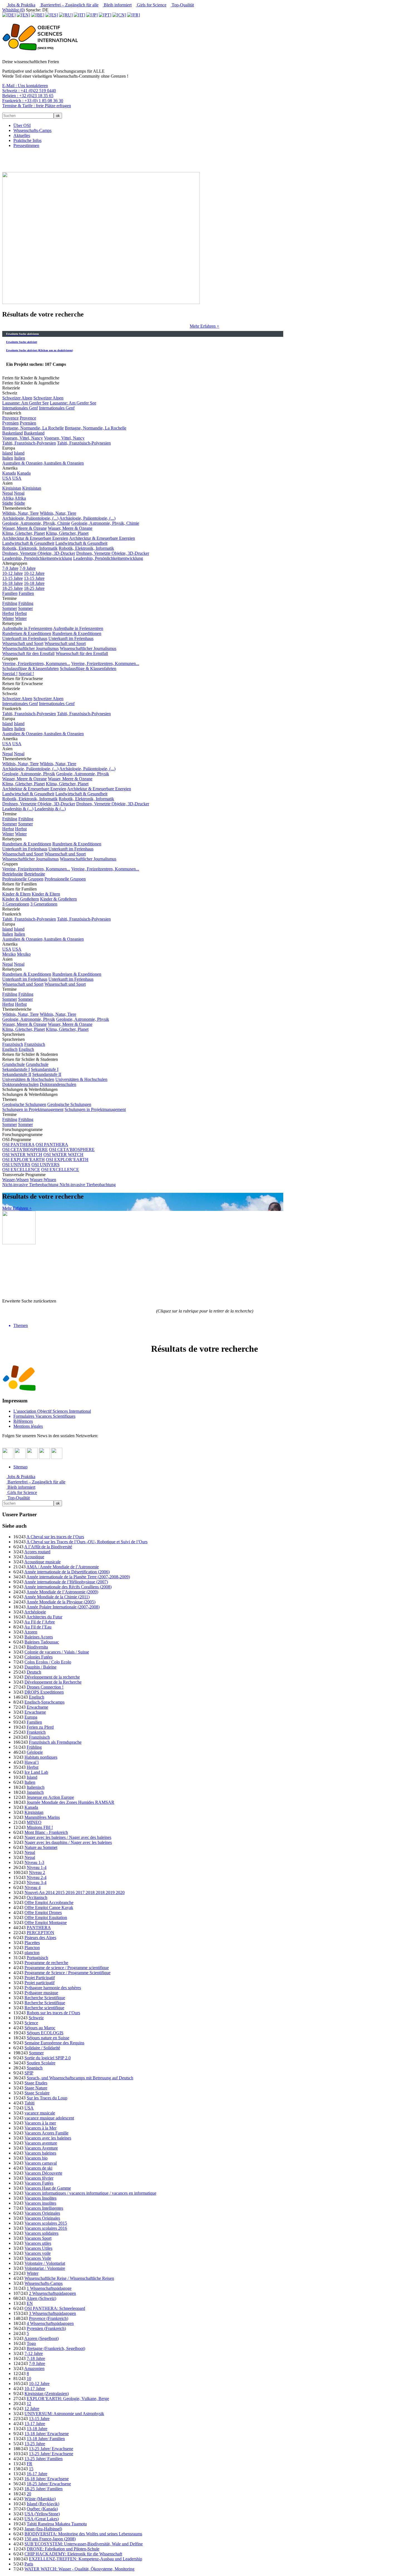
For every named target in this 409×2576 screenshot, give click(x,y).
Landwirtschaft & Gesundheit (28, 543)
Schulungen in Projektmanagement (33, 1109)
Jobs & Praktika (21, 5)
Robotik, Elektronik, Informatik (30, 548)
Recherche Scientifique (45, 1998)
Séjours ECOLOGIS (45, 2033)
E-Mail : (25, 86)
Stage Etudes (36, 2083)
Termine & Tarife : (37, 106)
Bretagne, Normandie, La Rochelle (33, 428)
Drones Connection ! (45, 1687)
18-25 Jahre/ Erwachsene (49, 2484)
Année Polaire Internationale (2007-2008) (63, 1607)
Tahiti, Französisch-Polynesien (29, 443)
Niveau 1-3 (34, 1862)
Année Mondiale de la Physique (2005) (61, 1602)
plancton (32, 1953)
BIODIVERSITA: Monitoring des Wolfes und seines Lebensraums (83, 2534)
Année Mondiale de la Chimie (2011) (57, 1597)
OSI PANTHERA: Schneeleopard (55, 2308)
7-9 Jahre (10, 568)
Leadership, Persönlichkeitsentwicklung (37, 558)
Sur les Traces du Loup (47, 2098)
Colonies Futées (39, 1657)
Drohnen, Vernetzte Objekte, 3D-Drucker (39, 553)
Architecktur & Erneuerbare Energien (35, 538)
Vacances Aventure (41, 2148)
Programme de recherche (46, 1963)
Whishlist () (13, 10)
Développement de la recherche (52, 1677)
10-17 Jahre (35, 2389)
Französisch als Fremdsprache (55, 1742)
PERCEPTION (40, 1933)
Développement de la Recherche (53, 1682)
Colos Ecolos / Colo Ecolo (48, 1662)
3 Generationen (16, 904)
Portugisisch (37, 1958)
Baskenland (13, 433)
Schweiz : (29, 91)
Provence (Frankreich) (49, 2318)
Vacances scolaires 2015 (46, 2223)
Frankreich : (33, 101)
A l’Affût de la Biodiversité (48, 1547)
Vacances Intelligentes (44, 2208)
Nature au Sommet (41, 1847)
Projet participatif (40, 1983)
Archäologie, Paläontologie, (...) (30, 518)
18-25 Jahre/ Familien (44, 2489)
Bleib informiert (117, 5)
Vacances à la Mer (40, 2128)
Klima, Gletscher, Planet (24, 533)
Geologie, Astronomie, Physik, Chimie (36, 523)
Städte (8, 503)
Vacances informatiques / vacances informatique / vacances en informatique (90, 2193)
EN (30, 2303)
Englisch (10, 1049)
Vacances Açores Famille (46, 2133)
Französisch (13, 1044)
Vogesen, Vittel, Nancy (23, 438)
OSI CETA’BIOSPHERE (25, 1150)
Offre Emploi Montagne (46, 1923)
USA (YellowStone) (42, 2514)
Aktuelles (22, 135)
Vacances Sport (38, 2238)
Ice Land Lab (36, 1772)
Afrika (8, 498)
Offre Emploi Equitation (46, 1918)
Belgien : (28, 96)
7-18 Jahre (36, 2358)
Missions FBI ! (40, 1827)
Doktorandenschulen (20, 1084)
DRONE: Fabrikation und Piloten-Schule (63, 2549)
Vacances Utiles (38, 2248)
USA (7, 478)
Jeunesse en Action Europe (50, 1797)
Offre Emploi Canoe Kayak (49, 1908)
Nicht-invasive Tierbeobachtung (31, 1185)
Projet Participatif (40, 1978)
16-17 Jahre (37, 2474)
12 (29, 2404)
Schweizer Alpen (17, 398)
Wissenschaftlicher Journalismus (30, 648)
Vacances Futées (39, 2183)
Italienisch (36, 1787)
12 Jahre (32, 2409)
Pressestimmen (26, 145)
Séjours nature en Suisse (48, 2038)
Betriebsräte (13, 874)
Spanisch (35, 2068)
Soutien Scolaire (41, 2063)
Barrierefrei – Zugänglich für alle (69, 5)
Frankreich (36, 1732)
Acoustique (34, 1557)
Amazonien (34, 2368)
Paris (29, 2564)
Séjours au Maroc (40, 2028)
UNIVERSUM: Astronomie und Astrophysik (64, 2414)
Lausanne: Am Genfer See (25, 403)
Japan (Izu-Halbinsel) (43, 2529)
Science (31, 2023)
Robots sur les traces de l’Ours (53, 2013)
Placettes (32, 1943)
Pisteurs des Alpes (40, 1938)
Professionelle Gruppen (23, 879)
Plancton (32, 1948)
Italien (8, 458)
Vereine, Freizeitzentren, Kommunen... (36, 663)
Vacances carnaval (41, 2163)
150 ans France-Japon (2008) (50, 2539)
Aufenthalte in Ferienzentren (27, 628)
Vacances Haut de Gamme (48, 2188)
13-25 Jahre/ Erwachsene (51, 2449)
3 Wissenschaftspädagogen (52, 2313)
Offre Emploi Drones (43, 1913)
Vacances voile (38, 2253)
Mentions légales (28, 1426)
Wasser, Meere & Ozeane (24, 528)
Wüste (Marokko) (40, 2499)
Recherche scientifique (44, 2008)
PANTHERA (39, 1928)
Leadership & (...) (18, 809)
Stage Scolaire (37, 2093)
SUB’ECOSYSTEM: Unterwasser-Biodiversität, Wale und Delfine (84, 2544)
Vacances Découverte (43, 2173)
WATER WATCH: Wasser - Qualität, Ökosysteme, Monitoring (79, 2569)
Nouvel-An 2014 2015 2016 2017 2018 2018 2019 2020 (75, 1892)
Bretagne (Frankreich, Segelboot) (56, 2348)
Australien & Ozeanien (22, 463)
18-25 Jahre (13, 588)
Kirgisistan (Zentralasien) (47, 2394)
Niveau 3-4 (37, 1882)
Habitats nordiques (41, 1757)
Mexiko (9, 954)
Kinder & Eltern (16, 894)
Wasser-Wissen (15, 1180)
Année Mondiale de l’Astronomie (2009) (62, 1592)
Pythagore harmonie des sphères (53, 1988)
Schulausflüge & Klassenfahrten (30, 668)
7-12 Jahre (34, 2353)
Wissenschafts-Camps (32, 130)
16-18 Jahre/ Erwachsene (47, 2479)
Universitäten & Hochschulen (28, 1079)
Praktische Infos (27, 140)
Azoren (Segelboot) (41, 2338)
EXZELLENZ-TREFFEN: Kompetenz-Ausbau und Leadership (86, 2559)
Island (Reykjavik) (43, 2504)
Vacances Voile (38, 2258)
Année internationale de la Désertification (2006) (67, 1572)
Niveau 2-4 (37, 1877)
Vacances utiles (38, 2243)
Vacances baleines (40, 2153)
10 (29, 2378)
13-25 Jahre (35, 2444)
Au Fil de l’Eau (38, 1627)
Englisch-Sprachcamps (45, 1702)
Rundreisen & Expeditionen (27, 633)
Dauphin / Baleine (40, 1667)
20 (29, 2494)
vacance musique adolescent (49, 2118)
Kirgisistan (12, 488)
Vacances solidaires (41, 2233)
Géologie (35, 1752)
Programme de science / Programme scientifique (67, 1968)
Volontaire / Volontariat (45, 2263)
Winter (8, 618)
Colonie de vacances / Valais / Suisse (57, 1652)
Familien (10, 593)
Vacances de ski (38, 2168)
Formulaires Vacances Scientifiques (44, 1416)
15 (31, 2469)
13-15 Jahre (13, 578)
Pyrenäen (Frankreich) (46, 2328)
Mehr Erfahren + (204, 326)
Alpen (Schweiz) (41, 2298)
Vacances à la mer (40, 2123)
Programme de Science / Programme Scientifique (67, 1973)
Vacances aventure (41, 2143)
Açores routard (37, 1552)
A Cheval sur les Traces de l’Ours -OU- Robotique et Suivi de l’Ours (87, 1542)
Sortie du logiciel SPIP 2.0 (48, 2058)
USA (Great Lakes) (42, 2519)
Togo (31, 2343)
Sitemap (20, 1467)
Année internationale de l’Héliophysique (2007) (66, 1582)
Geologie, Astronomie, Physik (29, 774)
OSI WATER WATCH (22, 1155)
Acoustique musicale (42, 1562)
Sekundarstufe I (16, 1069)
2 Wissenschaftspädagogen (52, 2293)
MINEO (34, 1822)
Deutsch (34, 1672)
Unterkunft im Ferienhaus (25, 638)
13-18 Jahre (37, 2429)
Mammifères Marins (42, 1817)
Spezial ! (10, 674)
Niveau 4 (33, 1887)
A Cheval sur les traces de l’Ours (55, 1537)
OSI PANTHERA (18, 1145)
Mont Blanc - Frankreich (46, 1832)
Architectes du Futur (44, 1617)
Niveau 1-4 (37, 1867)
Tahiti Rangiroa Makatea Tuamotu (57, 2524)
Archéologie (35, 1612)
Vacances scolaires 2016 (46, 2228)
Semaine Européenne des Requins (54, 2043)
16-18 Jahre (13, 583)
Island (8, 453)
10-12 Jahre (13, 573)
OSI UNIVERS (16, 1165)
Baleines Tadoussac (42, 1642)
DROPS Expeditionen (44, 1692)
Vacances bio (36, 2158)
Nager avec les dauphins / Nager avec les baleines (68, 1842)
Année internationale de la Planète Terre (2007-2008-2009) (78, 1577)
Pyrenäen (10, 423)
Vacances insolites (40, 2203)
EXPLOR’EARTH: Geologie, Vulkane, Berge (68, 2399)
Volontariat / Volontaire (45, 2268)
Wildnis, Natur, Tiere (20, 513)
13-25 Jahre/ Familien (44, 2459)
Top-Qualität (182, 5)
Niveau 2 (37, 1872)
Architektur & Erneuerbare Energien (34, 789)
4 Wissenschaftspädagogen (50, 2323)
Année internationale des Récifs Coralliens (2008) (68, 1587)
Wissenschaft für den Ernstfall (28, 653)
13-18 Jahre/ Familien (46, 2439)
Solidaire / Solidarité (42, 2048)
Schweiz (36, 2018)
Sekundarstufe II (17, 1074)
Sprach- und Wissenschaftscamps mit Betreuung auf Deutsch (80, 2078)
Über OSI (22, 125)
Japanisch (35, 1792)
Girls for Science (151, 5)
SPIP (29, 2073)
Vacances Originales (42, 2213)
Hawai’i (32, 1762)
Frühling (10, 603)
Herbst (8, 613)
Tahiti (29, 2103)
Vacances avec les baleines (48, 2138)
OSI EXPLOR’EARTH (24, 1160)
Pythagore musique (41, 1993)
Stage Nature (36, 2088)
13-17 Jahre (35, 2424)
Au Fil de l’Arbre (40, 1622)
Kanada (9, 473)
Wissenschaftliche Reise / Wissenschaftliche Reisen (69, 2278)
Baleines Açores (39, 1637)
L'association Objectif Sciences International (52, 1411)
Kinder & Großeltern (21, 899)
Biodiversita (37, 1647)
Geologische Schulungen (24, 1104)
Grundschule (13, 1064)
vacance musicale (40, 2113)
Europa (31, 1717)
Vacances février (39, 2178)
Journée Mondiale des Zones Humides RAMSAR (71, 1802)
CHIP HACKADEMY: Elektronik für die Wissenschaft (73, 2554)
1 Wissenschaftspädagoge (49, 2288)
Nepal (8, 493)
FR (29, 2464)
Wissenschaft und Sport (23, 643)
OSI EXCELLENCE (21, 1170)
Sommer (10, 608)
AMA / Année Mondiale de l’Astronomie (63, 1567)
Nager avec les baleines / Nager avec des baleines (68, 1837)
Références (23, 1421)
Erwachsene (37, 1707)
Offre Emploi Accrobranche (49, 1902)
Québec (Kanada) (42, 2509)
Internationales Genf (20, 408)
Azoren (31, 1632)
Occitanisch (37, 1897)
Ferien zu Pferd (40, 1727)
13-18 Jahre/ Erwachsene (47, 2434)
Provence (10, 418)
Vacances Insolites (40, 2198)
